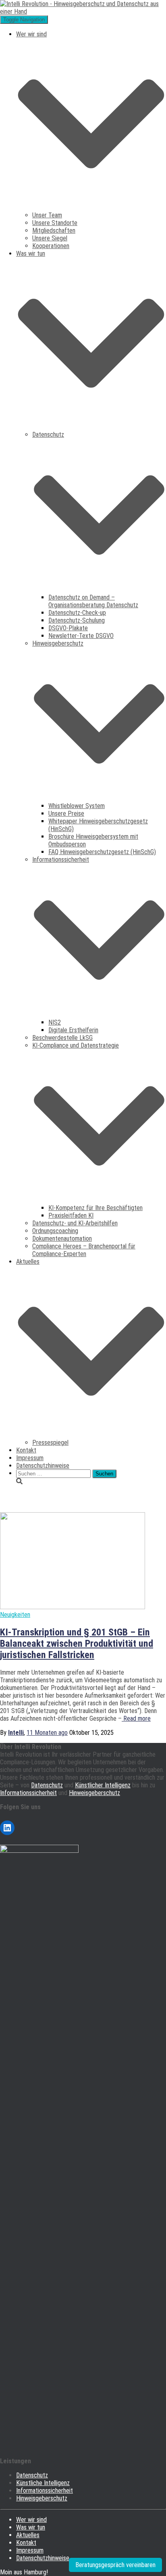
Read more (136, 1718)
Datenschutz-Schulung (77, 620)
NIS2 (55, 1022)
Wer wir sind (31, 2520)
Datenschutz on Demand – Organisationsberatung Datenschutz (93, 601)
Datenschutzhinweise (43, 1466)
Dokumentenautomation (62, 1239)
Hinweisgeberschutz (94, 1793)
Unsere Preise (66, 813)
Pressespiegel (50, 1443)
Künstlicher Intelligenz (103, 1785)
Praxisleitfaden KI (71, 1215)
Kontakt (26, 1450)
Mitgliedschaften (54, 230)
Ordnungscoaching (55, 1231)
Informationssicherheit (28, 1793)
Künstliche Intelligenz (43, 2483)
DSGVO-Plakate (68, 628)
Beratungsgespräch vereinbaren (115, 2565)
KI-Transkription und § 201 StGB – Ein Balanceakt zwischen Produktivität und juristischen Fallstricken (77, 1644)
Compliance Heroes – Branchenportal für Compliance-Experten (84, 1250)
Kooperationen (51, 246)
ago (47, 1733)
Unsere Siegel (50, 238)
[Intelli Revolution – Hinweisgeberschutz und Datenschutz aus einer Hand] (83, 12)
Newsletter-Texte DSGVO (81, 636)
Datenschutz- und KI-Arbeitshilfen (75, 1223)
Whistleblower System (77, 806)
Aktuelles (28, 2535)
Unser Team (47, 215)
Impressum (30, 1458)
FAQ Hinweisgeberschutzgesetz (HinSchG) (102, 852)
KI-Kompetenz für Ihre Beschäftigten (95, 1208)
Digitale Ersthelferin (73, 1030)
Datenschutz (47, 1785)
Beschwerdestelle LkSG (62, 1038)
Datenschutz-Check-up (77, 613)
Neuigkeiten (15, 1615)
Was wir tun (31, 2527)
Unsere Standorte (55, 223)
